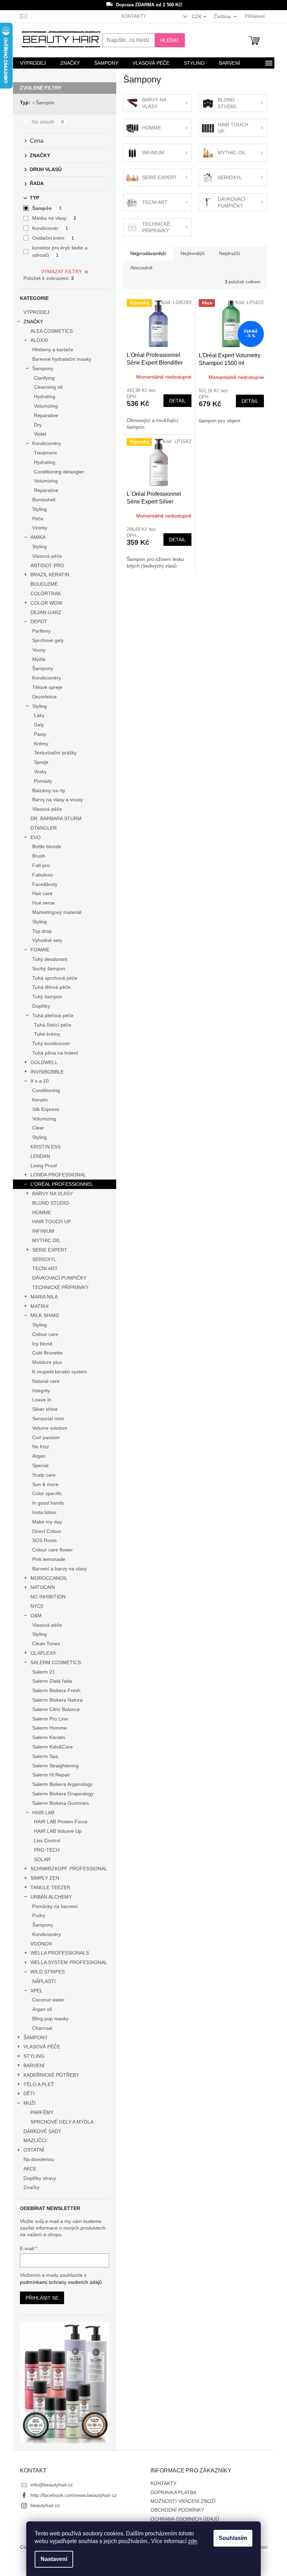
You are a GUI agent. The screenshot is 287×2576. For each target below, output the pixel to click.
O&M (36, 1616)
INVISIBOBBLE (47, 1072)
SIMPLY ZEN (45, 1878)
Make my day (47, 1522)
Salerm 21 (44, 1672)
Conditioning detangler (59, 472)
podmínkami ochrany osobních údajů (61, 2282)
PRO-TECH (47, 1850)
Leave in (42, 1400)
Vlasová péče (47, 556)
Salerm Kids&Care (52, 1747)
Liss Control (47, 1840)
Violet (40, 434)
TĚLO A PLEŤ (39, 2084)
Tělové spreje (47, 687)
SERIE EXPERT (50, 1250)
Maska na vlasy (54, 218)
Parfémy (41, 631)
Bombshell (44, 500)
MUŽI (30, 2103)
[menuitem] (33, 63)
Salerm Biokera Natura (57, 1700)
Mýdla (39, 659)
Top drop (42, 931)
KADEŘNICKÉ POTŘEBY (51, 2075)
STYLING (34, 2056)
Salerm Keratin (49, 1737)
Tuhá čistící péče (53, 1025)
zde (192, 2541)
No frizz (41, 1447)
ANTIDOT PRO (47, 565)
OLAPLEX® (43, 1653)
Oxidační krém (53, 238)
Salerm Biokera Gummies (61, 1803)
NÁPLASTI (44, 1981)
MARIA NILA (44, 1297)
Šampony (43, 368)
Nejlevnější (193, 253)
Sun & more (45, 1484)
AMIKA (38, 537)
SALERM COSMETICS (56, 1662)
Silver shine (45, 1409)
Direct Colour (47, 1531)
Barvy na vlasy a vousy (58, 800)
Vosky (40, 772)
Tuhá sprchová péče (55, 978)
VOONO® (41, 1944)
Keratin (40, 1100)
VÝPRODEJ (36, 312)
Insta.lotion (44, 1512)
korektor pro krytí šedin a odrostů (60, 251)
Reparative (46, 415)
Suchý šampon (49, 969)
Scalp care (44, 1475)
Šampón (45, 103)
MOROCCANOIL (49, 1578)
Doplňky (41, 1006)
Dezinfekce (44, 697)
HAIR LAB (43, 1813)
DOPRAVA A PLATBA (173, 2492)
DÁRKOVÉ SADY (42, 2131)
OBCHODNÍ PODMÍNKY (177, 2510)
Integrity (41, 1391)
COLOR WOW (46, 603)
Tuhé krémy (47, 1034)
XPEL (37, 1991)
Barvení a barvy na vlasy (59, 1569)
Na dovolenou (39, 2159)
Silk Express (46, 1109)
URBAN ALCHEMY (51, 1897)
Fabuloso (43, 875)
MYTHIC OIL (46, 1240)
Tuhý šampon (47, 997)
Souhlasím (233, 2538)
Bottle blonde (47, 846)
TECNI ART (45, 1268)
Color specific (47, 1493)
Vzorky (40, 528)
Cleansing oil (48, 387)
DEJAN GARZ (46, 612)
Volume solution (50, 1428)
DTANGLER (44, 828)
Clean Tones (46, 1644)
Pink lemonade (49, 1559)
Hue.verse (44, 903)
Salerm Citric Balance (56, 1709)
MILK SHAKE (45, 1315)
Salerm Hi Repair (51, 1775)
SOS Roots (44, 1540)
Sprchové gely (48, 640)
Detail (177, 401)
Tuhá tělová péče (51, 987)
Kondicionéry (47, 443)
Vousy (39, 650)
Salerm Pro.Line (50, 1719)
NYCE (37, 1606)
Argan (39, 1456)
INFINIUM (43, 1231)
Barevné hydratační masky (62, 359)
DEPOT (39, 621)
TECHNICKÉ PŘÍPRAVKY (60, 1287)
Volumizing (46, 406)
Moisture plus (47, 1362)
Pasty (40, 734)
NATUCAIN (43, 1587)
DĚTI (29, 2093)
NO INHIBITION (48, 1597)
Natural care (46, 1381)
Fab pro (41, 865)
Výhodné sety (47, 940)
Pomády (43, 781)
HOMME (42, 1212)
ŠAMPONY (36, 2037)
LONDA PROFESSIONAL (58, 1175)
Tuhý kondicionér (51, 1043)
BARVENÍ (34, 2065)
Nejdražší (230, 253)
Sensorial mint (48, 1419)
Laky (39, 715)
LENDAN (40, 1156)
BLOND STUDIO (51, 1203)
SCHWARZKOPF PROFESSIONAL (69, 1868)
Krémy (41, 744)
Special (40, 1465)
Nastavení (54, 2559)
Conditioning (46, 1090)
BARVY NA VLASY (52, 1194)
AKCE (30, 2169)
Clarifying (44, 378)
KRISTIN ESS (45, 1147)
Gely (39, 725)
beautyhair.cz (45, 2505)
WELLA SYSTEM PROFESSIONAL (69, 1962)
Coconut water (48, 2000)
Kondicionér (50, 228)
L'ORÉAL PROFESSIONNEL (62, 1184)
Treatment (45, 453)
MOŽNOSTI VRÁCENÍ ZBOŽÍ (183, 2501)
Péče (38, 519)
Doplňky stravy (40, 2178)
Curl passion (46, 1437)
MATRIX (40, 1306)
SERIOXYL (44, 1259)
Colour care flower (52, 1550)
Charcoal (42, 2028)
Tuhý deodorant (50, 959)
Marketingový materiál (57, 912)
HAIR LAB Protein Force (61, 1822)
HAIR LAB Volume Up (58, 1831)
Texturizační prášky (55, 753)
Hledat (170, 40)
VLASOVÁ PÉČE (42, 2047)
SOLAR (42, 1859)
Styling (40, 509)
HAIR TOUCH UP (51, 1222)
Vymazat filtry (61, 272)
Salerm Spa (45, 1756)
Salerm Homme (50, 1728)
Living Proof (44, 1166)
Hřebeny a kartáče (53, 350)
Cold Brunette (47, 1353)
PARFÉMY (42, 2112)
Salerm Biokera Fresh (56, 1690)
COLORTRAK (46, 593)
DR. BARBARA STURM (56, 818)
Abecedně (141, 268)
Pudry (39, 1915)
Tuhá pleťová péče (53, 1015)
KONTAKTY (134, 16)
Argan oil (42, 2009)
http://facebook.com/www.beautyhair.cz (73, 2495)
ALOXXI (39, 340)
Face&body (45, 884)
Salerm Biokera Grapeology (63, 1794)
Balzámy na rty (49, 790)
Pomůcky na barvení (55, 1906)
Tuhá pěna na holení (55, 1053)
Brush (39, 856)
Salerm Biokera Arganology (62, 1784)
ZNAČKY (33, 322)
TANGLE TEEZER (50, 1887)
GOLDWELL (44, 1062)
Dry (38, 425)
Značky (31, 2187)
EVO (36, 837)
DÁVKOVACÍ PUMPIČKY (59, 1278)
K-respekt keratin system (60, 1372)
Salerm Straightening (55, 1766)
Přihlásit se (42, 2298)
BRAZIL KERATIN (50, 575)
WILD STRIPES (48, 1972)
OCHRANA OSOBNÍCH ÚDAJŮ (185, 2519)
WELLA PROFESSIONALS (60, 1953)
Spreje (41, 762)
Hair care (42, 893)
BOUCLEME (44, 584)
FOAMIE (40, 950)
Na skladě (48, 122)
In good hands (48, 1503)
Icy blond (42, 1344)
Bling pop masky (50, 2019)
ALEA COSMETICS (52, 331)
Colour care (45, 1334)
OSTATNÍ (34, 2150)
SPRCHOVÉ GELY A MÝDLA (62, 2122)
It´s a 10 (40, 1081)
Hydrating (45, 396)
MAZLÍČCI (35, 2140)
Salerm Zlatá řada (52, 1681)
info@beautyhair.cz (52, 2485)
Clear (38, 1128)
